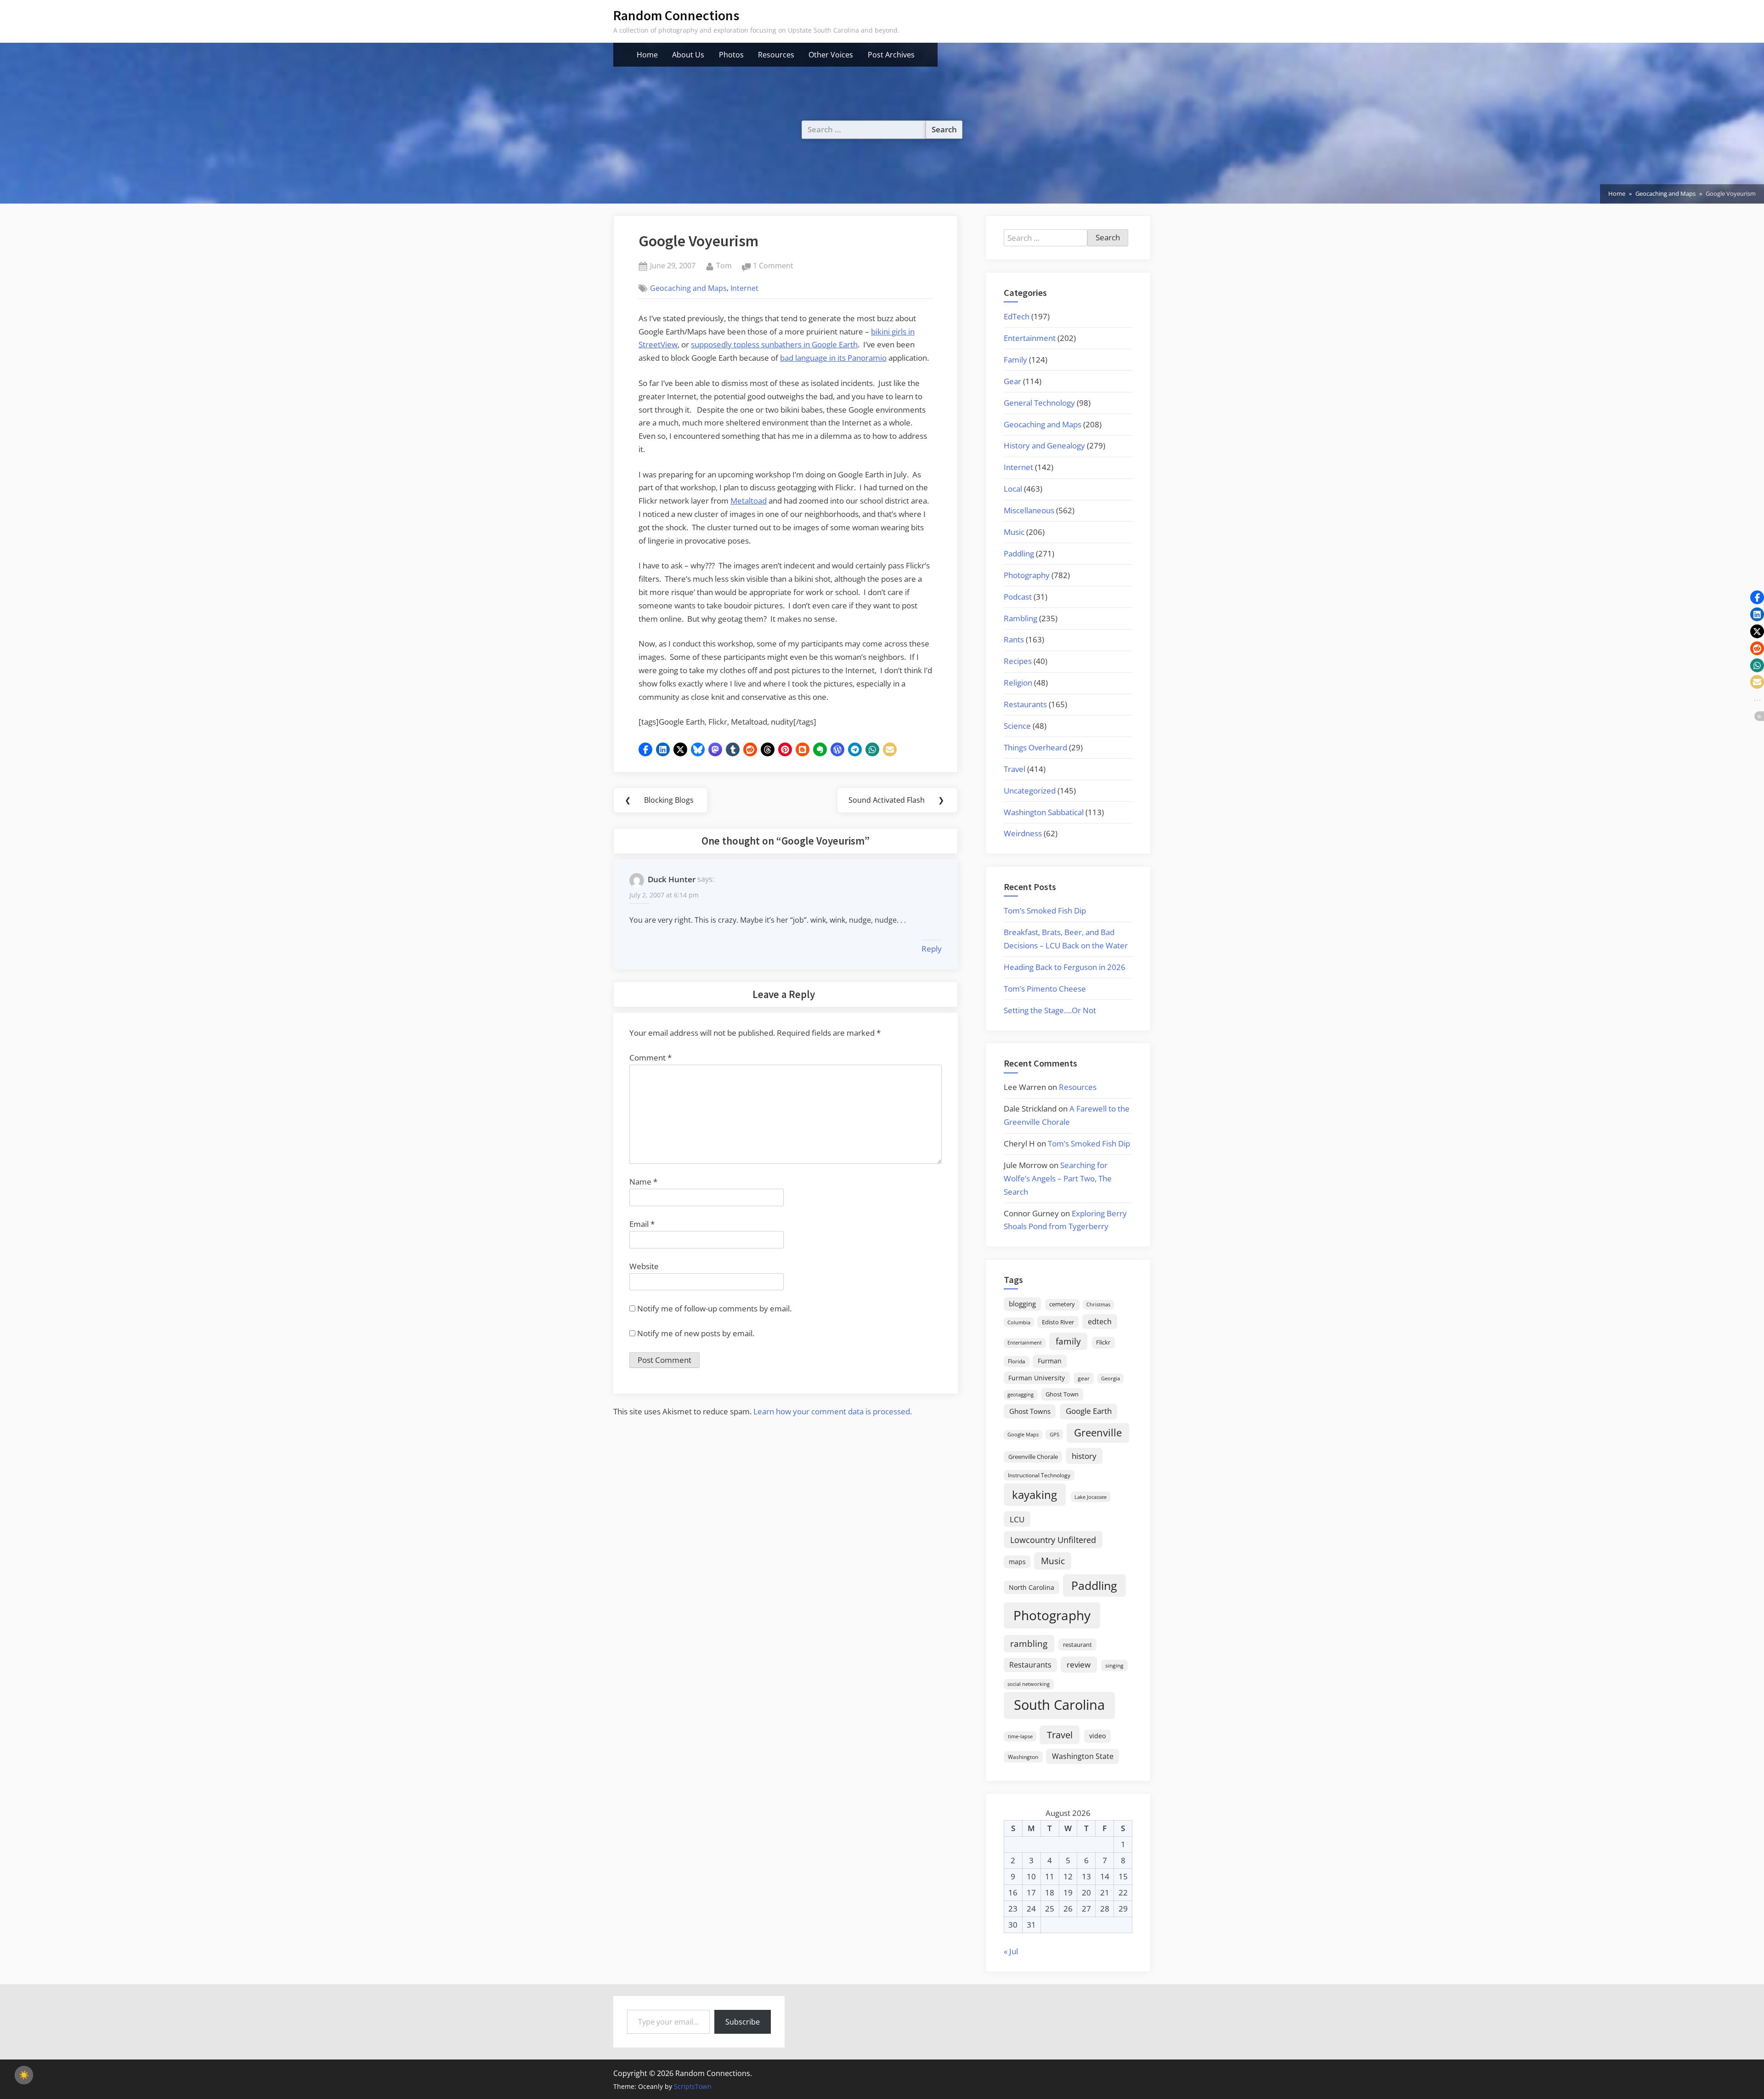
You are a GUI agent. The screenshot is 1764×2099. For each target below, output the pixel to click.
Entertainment (1030, 338)
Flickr (1103, 1342)
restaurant (1077, 1645)
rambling (1029, 1644)
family (1068, 1341)
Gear (1012, 381)
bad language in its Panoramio (833, 358)
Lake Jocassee (1091, 1497)
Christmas (1098, 1305)
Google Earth (1089, 1411)
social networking (1029, 1684)
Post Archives (891, 55)
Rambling (1021, 618)
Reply (932, 949)
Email (642, 1224)
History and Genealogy (1044, 445)
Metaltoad (749, 501)
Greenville (1098, 1432)
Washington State (1083, 1756)
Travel (1015, 769)
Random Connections (676, 15)
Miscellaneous (1029, 510)
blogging (1022, 1304)
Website (644, 1266)
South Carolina (1059, 1705)
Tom (724, 265)
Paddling (1019, 553)
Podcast (1018, 597)
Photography (1027, 575)
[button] (645, 749)
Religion (1018, 683)
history (1084, 1456)
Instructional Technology (1039, 1475)
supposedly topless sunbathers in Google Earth (774, 344)
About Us (688, 55)
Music (1014, 532)
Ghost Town (1062, 1394)
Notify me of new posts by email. (696, 1333)
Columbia (1019, 1322)
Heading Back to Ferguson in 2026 (1065, 967)
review (1079, 1664)
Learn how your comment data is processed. (833, 1411)
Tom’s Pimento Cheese (1045, 989)
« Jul (1011, 1951)
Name (643, 1182)
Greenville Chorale (1033, 1457)
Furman (1050, 1361)
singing (1114, 1665)
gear (1084, 1378)
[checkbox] (24, 2075)
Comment (650, 1058)
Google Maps (1023, 1435)
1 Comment (773, 266)
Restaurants (1025, 704)
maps (1017, 1562)
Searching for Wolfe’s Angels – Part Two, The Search (1058, 1178)
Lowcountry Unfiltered (1053, 1540)
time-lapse (1020, 1736)
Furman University (1037, 1378)
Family (1015, 360)
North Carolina (1032, 1587)
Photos (731, 55)
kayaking (1035, 1495)
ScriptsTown (693, 2086)
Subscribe (743, 2022)
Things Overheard (1035, 747)
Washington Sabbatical (1044, 812)
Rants (1014, 639)
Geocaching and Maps (688, 288)
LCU (1017, 1519)
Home (647, 55)
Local (1013, 489)
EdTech (1017, 316)
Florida (1017, 1361)
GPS (1054, 1434)
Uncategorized (1030, 791)
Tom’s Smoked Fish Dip (1045, 911)
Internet (744, 288)
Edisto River (1058, 1322)
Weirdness (1023, 833)
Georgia (1111, 1379)
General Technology (1039, 403)
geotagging (1021, 1394)
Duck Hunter (672, 879)
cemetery (1062, 1304)
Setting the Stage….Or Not (1050, 1010)
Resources (776, 55)
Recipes (1018, 661)
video (1097, 1736)
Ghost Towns (1030, 1411)
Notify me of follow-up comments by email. (714, 1308)
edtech (1100, 1322)
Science (1017, 726)
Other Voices (831, 55)
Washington (1023, 1757)
